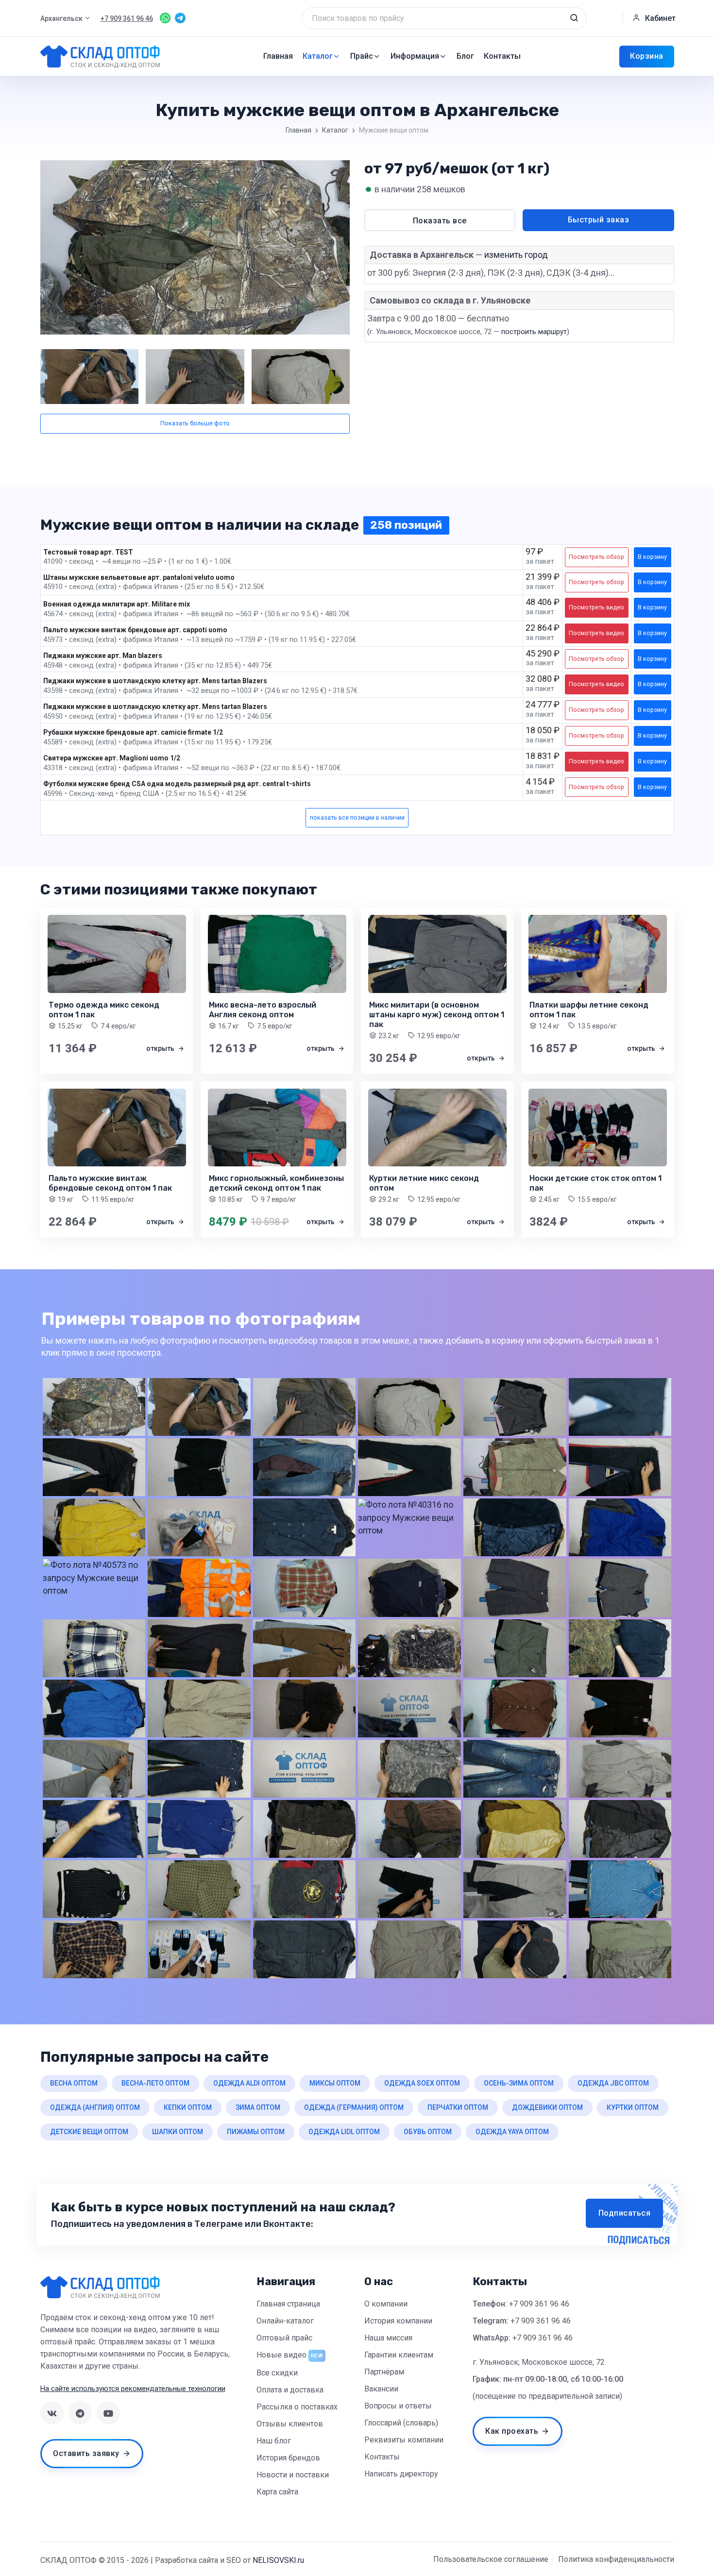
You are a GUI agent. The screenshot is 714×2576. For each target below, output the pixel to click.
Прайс (362, 56)
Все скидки (277, 2373)
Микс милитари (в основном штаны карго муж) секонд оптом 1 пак (437, 1015)
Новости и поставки (293, 2475)
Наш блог (274, 2441)
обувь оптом (428, 2132)
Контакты (502, 56)
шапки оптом (178, 2132)
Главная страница (288, 2304)
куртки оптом (633, 2107)
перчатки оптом (458, 2107)
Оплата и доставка (290, 2390)
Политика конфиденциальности (616, 2559)
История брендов (288, 2458)
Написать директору (401, 2474)
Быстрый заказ (599, 220)
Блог (465, 56)
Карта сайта (277, 2492)
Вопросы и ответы (398, 2406)
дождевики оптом (547, 2107)
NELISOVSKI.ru (278, 2560)
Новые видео (281, 2355)
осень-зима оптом (519, 2083)
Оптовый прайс (284, 2338)
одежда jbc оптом (613, 2083)
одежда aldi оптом (249, 2083)
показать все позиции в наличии (357, 817)
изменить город (516, 255)
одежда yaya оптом (512, 2132)
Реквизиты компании (404, 2440)
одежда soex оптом (422, 2083)
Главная (278, 56)
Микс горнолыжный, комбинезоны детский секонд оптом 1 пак (276, 1183)
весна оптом (74, 2083)
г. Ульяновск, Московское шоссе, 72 (539, 2362)
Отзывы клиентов (290, 2424)
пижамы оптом (256, 2132)
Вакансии (381, 2389)
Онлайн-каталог (285, 2321)
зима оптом (258, 2107)
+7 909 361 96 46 (539, 2304)
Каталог (318, 56)
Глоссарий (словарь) (401, 2423)
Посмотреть (596, 557)
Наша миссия (388, 2338)
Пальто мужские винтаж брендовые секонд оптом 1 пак (110, 1183)
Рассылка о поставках (297, 2407)
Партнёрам (384, 2372)
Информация (415, 56)
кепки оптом (188, 2107)
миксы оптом (335, 2083)
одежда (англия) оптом (95, 2107)
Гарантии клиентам (399, 2355)
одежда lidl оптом (344, 2132)
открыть (161, 1048)
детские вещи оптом (89, 2132)
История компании (398, 2321)
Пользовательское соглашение (491, 2559)
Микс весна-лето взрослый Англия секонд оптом (263, 1010)
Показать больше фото (195, 423)
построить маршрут (534, 332)
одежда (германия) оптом (354, 2107)
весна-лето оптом (155, 2083)
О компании (386, 2304)
